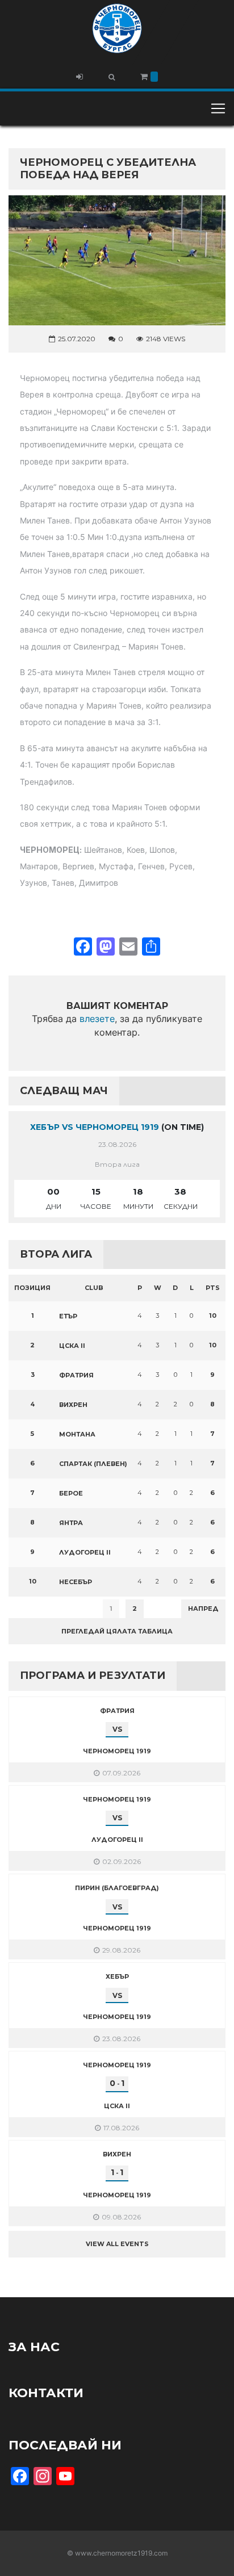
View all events (117, 2244)
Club (94, 1288)
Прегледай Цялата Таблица (117, 1631)
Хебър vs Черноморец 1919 (95, 1127)
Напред (203, 1609)
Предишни (37, 1609)
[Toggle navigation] (218, 108)
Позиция (32, 1288)
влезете (97, 1019)
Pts (213, 1288)
